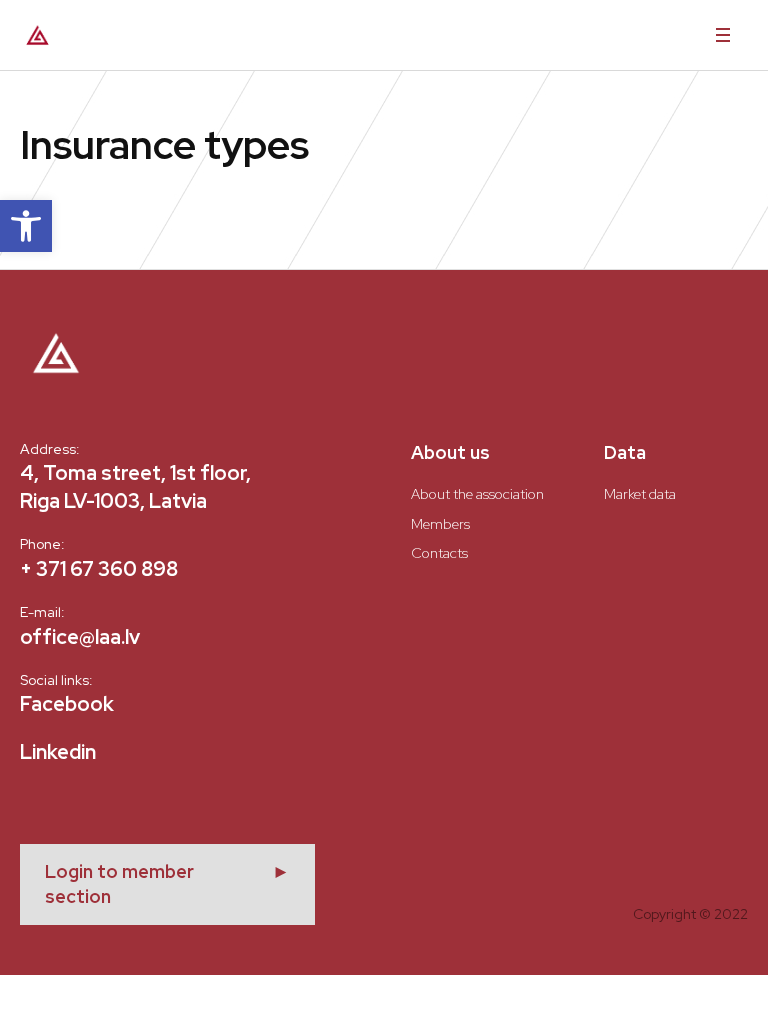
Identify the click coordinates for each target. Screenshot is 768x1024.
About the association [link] (477, 494)
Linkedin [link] (58, 752)
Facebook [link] (67, 704)
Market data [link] (640, 494)
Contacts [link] (439, 553)
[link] (26, 226)
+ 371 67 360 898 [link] (99, 569)
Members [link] (440, 524)
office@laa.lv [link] (80, 637)
